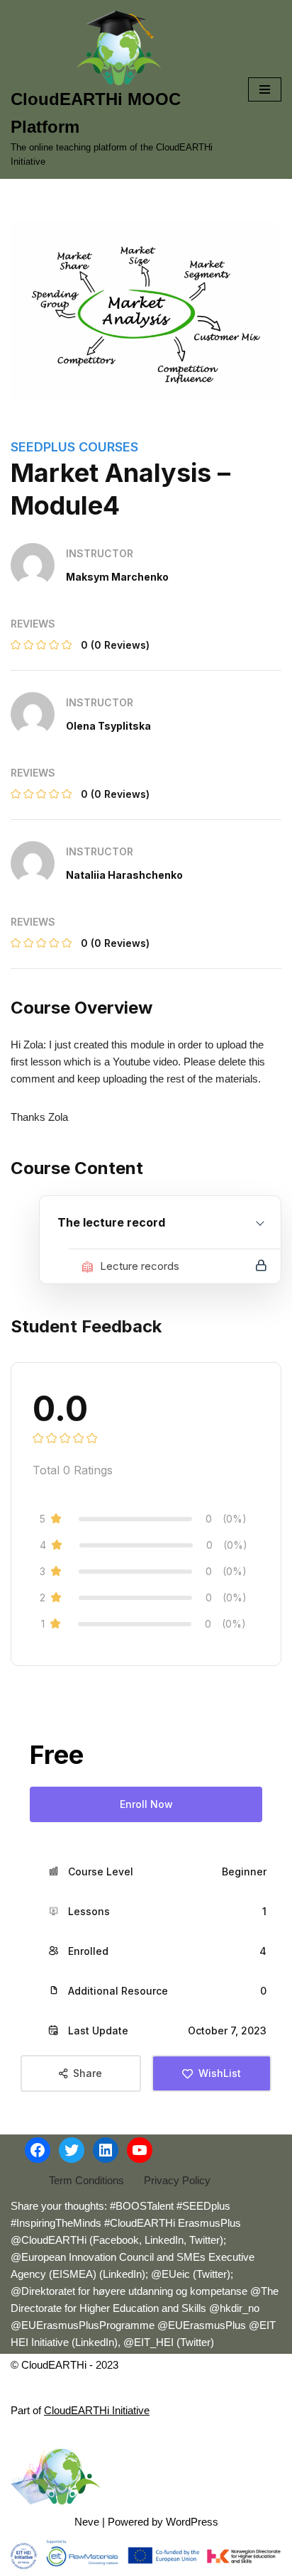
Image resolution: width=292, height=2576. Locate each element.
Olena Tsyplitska (108, 726)
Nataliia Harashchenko (124, 875)
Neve (87, 2522)
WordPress (192, 2522)
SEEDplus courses (74, 447)
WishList (220, 2073)
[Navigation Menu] (265, 89)
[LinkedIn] (106, 2150)
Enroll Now (146, 1804)
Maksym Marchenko (117, 577)
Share (88, 2073)
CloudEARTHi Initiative (97, 2410)
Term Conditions (86, 2180)
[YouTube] (140, 2150)
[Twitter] (72, 2150)
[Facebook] (38, 2150)
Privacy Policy (177, 2180)
